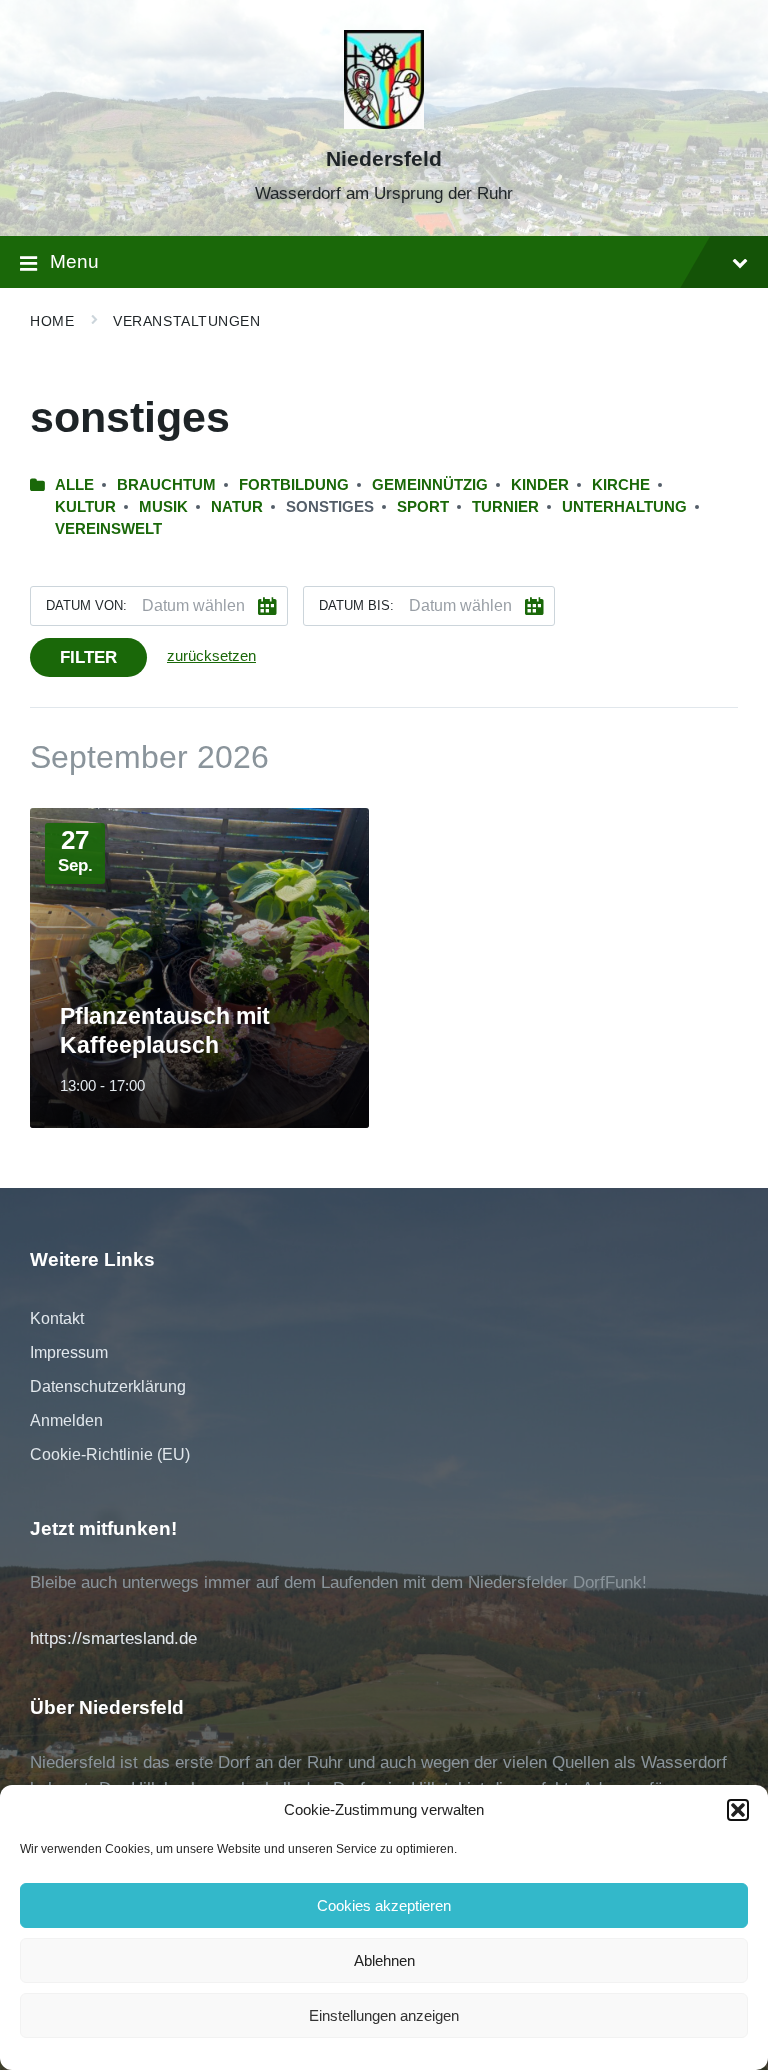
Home (52, 321)
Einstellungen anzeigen (384, 2015)
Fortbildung (294, 485)
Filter (88, 657)
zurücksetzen (211, 656)
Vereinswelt (108, 529)
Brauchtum (166, 485)
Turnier (505, 507)
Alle (74, 485)
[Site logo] (384, 123)
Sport (423, 507)
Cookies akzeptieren (384, 1905)
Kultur (85, 507)
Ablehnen (384, 1960)
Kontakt (57, 1318)
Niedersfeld (384, 159)
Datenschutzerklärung (108, 1386)
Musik (163, 507)
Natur (237, 507)
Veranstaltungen (186, 321)
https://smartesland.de (113, 1638)
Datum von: (86, 605)
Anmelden (66, 1420)
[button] (738, 1810)
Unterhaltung (624, 507)
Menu (74, 261)
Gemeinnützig (430, 485)
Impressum (69, 1352)
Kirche (621, 485)
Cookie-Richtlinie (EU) (110, 1454)
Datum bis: (356, 605)
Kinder (540, 485)
